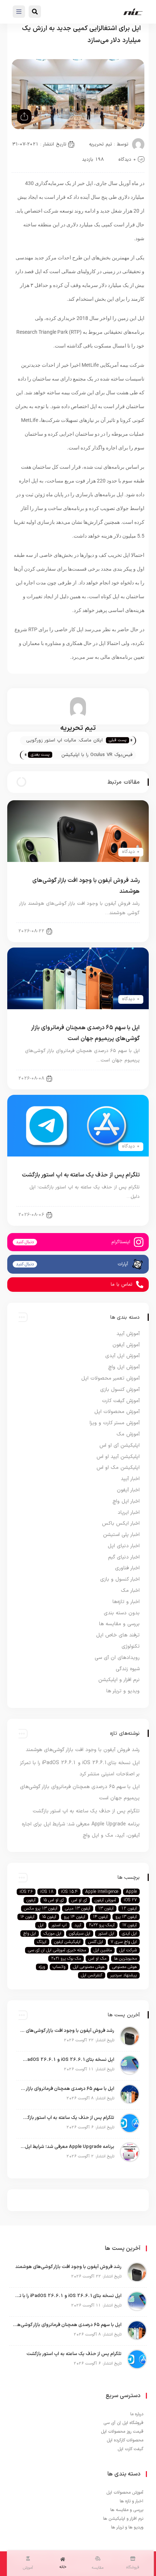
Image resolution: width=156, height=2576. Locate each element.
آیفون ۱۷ (130, 1925)
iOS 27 (130, 1900)
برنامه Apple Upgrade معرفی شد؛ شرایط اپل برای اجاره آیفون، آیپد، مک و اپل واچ (67, 2147)
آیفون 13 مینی (78, 1909)
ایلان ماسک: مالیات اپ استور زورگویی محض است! (64, 741)
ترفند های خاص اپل (118, 1635)
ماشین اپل (103, 1950)
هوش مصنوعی (124, 1967)
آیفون (31, 1900)
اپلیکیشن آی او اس (120, 1445)
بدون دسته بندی (122, 1613)
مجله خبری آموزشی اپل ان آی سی (57, 1950)
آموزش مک (128, 1434)
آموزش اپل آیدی (122, 1356)
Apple (131, 1892)
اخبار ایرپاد (129, 1513)
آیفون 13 (106, 1909)
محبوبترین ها (125, 1959)
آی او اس (79, 1900)
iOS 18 (47, 1892)
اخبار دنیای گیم (124, 1557)
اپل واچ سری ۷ (124, 1942)
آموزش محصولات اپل (117, 1412)
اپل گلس (96, 1942)
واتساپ (59, 1967)
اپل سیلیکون (80, 1934)
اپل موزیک (52, 1934)
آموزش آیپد (128, 1334)
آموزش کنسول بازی (120, 1390)
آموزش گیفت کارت (121, 1401)
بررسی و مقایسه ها (119, 1624)
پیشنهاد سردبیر (123, 1975)
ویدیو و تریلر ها (123, 1691)
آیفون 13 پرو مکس (41, 1909)
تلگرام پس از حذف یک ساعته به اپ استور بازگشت (81, 1175)
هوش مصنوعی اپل (89, 1967)
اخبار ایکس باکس (121, 1523)
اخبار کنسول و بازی (120, 1579)
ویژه (42, 1967)
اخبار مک (130, 1591)
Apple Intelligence (102, 1892)
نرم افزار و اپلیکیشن (119, 1680)
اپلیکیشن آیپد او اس (118, 1457)
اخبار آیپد (130, 1479)
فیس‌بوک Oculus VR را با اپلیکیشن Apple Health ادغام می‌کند (97, 755)
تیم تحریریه (100, 144)
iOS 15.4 (69, 1892)
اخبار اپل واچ (126, 1501)
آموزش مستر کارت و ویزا (115, 1423)
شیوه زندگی (128, 1669)
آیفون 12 (129, 1909)
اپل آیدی (129, 1934)
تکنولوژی (131, 1646)
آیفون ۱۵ (49, 1917)
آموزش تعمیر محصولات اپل (110, 1378)
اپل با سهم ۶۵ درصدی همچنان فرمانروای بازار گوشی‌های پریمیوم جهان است (67, 2089)
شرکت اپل (128, 1950)
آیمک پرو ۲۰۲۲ (102, 1925)
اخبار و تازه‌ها (126, 1602)
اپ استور (59, 1925)
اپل (41, 1925)
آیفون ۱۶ (27, 1917)
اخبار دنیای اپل (119, 1214)
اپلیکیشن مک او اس (118, 1468)
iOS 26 (26, 1892)
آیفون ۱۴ (100, 1917)
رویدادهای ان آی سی (117, 1658)
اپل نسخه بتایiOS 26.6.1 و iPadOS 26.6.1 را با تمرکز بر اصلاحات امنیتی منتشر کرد (67, 2060)
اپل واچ (30, 1934)
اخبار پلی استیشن (121, 1535)
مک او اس (97, 1959)
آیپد (78, 1925)
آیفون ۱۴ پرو (75, 1917)
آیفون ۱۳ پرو (126, 1917)
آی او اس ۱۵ (54, 1900)
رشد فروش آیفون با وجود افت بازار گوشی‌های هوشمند (83, 1750)
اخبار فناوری (127, 1568)
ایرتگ (42, 1942)
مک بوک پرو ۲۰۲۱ (66, 1959)
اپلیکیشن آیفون (67, 1942)
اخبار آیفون (123, 930)
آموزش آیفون (126, 1345)
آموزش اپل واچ (124, 1367)
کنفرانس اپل (92, 1975)
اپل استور (106, 1934)
